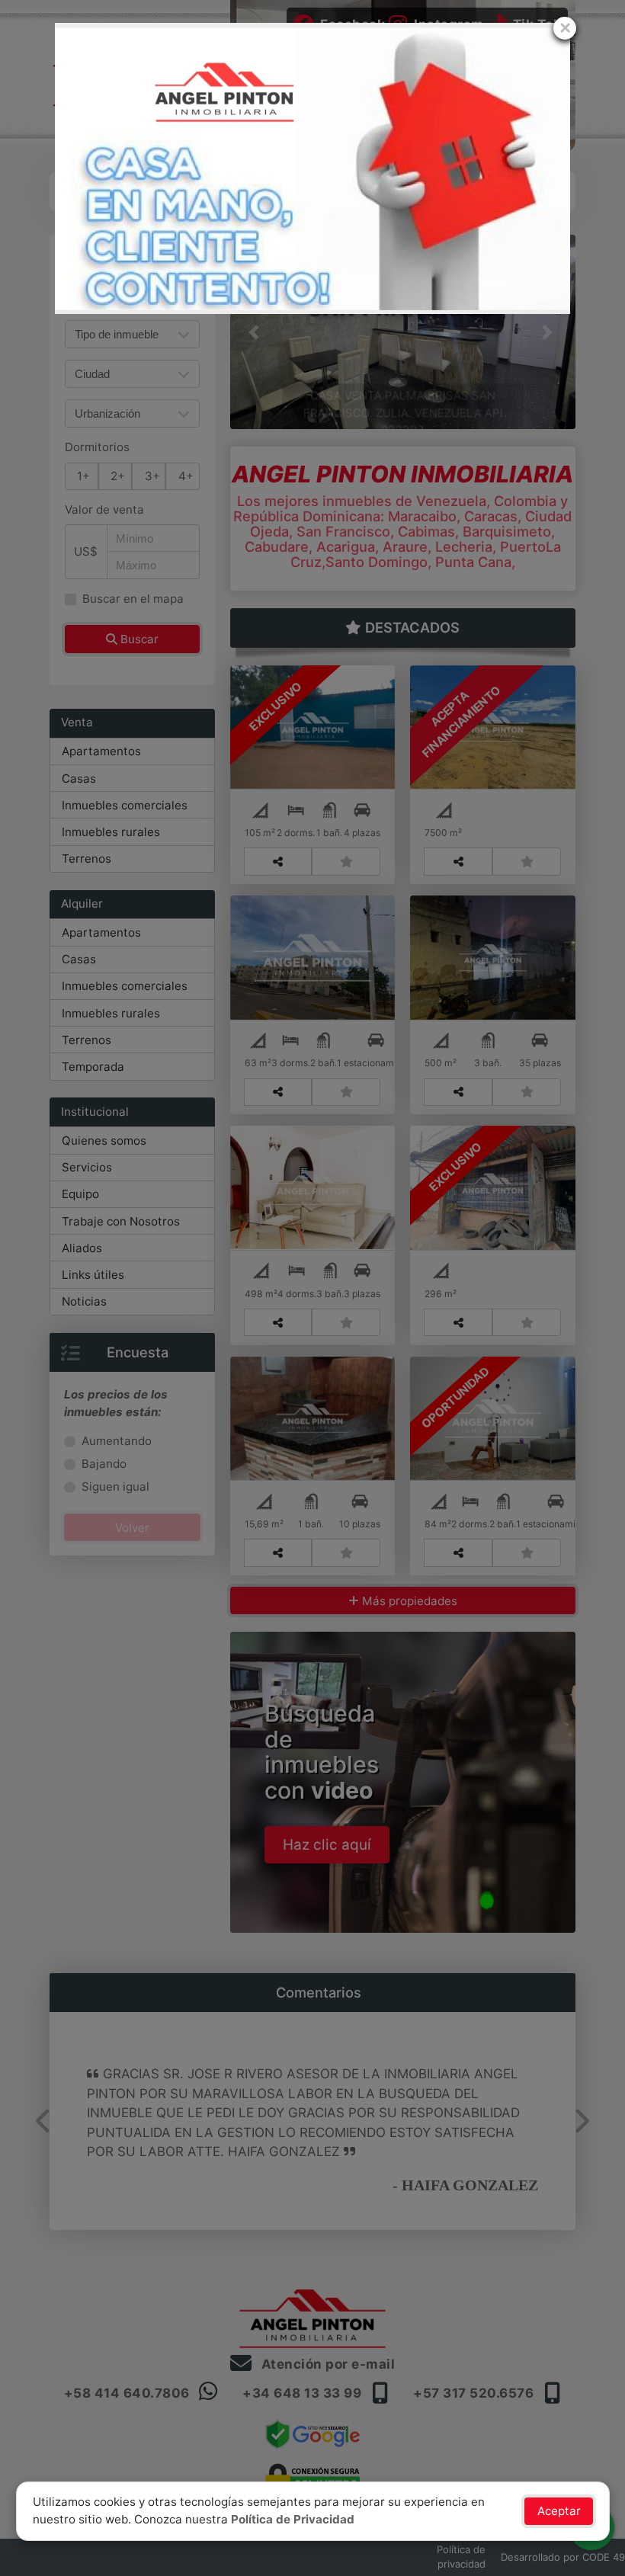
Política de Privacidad (293, 2519)
